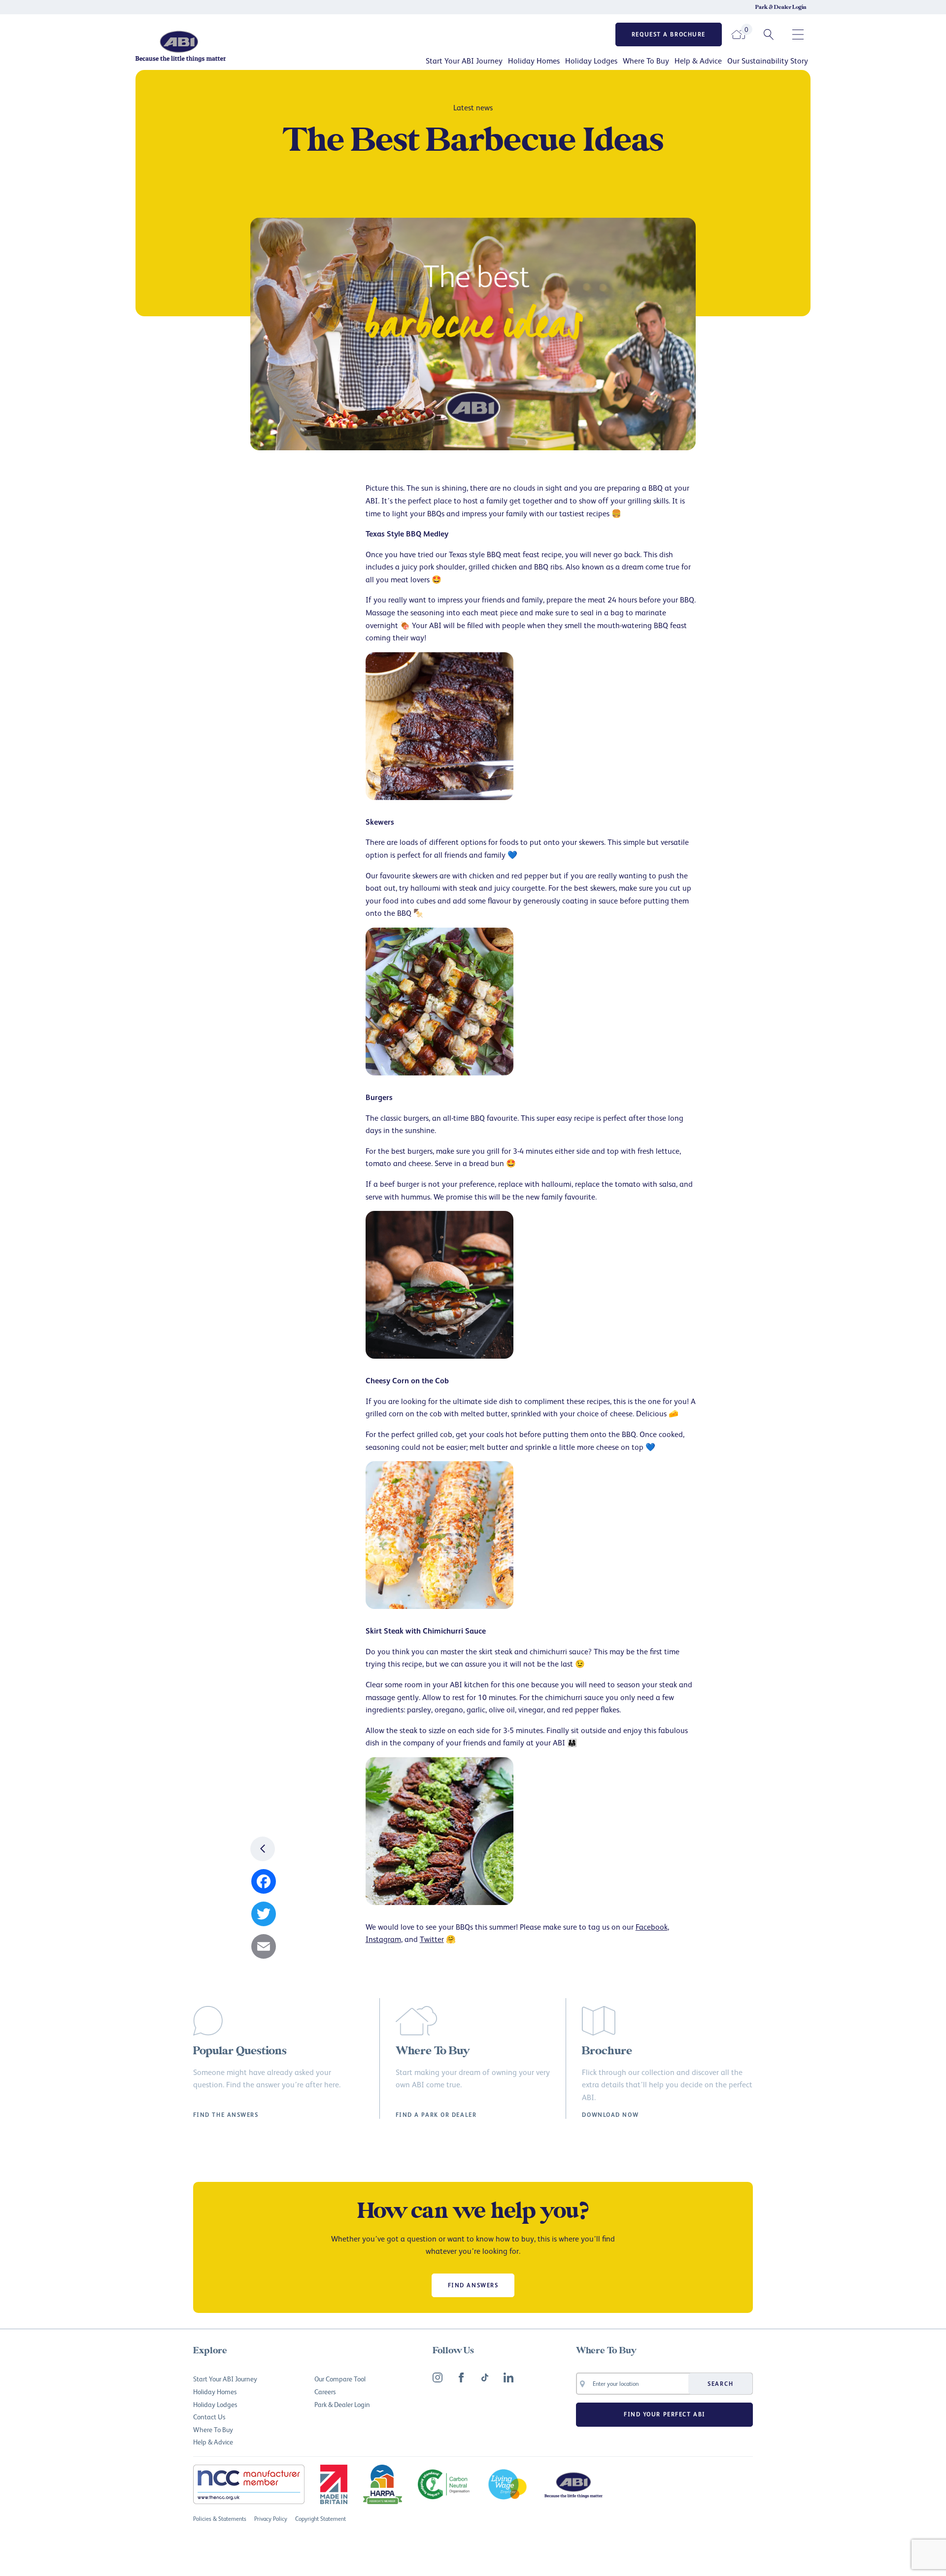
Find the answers (226, 2115)
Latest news (473, 107)
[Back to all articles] (263, 1849)
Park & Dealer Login (781, 7)
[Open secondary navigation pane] (798, 34)
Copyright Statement (321, 2519)
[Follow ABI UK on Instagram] (438, 2377)
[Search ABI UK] (769, 34)
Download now (610, 2115)
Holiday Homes (534, 61)
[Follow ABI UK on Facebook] (461, 2377)
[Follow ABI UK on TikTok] (485, 2377)
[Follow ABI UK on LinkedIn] (508, 2377)
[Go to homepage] (214, 46)
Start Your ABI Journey (464, 61)
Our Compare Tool (340, 2379)
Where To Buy (646, 61)
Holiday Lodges (591, 61)
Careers (325, 2392)
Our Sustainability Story (768, 61)
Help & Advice (698, 61)
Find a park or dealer (436, 2115)
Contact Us (209, 2417)
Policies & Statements (220, 2519)
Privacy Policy (271, 2519)
